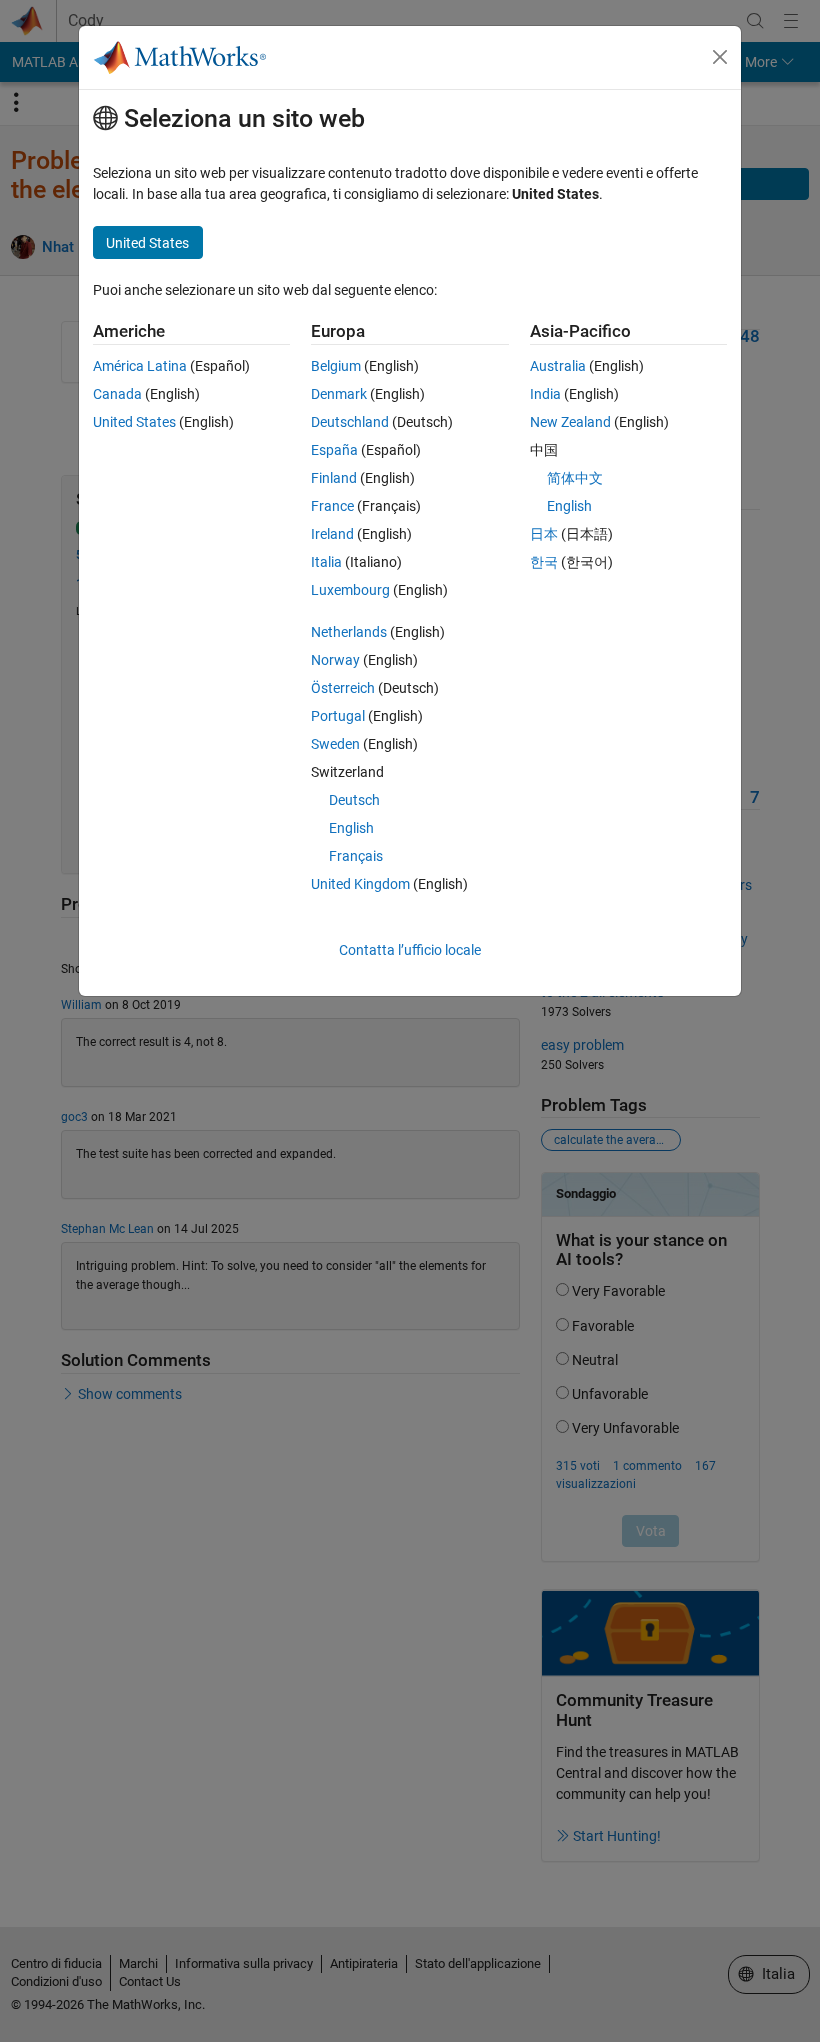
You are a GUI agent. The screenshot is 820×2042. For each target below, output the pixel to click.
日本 (544, 534)
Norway (335, 660)
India (545, 394)
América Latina (140, 366)
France (332, 506)
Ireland (332, 534)
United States (134, 422)
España (334, 450)
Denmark (339, 394)
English (351, 828)
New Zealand (570, 422)
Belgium (336, 366)
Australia (558, 366)
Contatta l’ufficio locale (410, 950)
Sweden (335, 744)
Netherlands (349, 632)
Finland (334, 478)
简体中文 (575, 478)
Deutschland (350, 422)
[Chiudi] (720, 57)
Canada (117, 394)
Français (356, 856)
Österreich (343, 688)
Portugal (338, 716)
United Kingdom (360, 884)
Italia (326, 562)
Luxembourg (350, 590)
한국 (544, 562)
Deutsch (354, 800)
